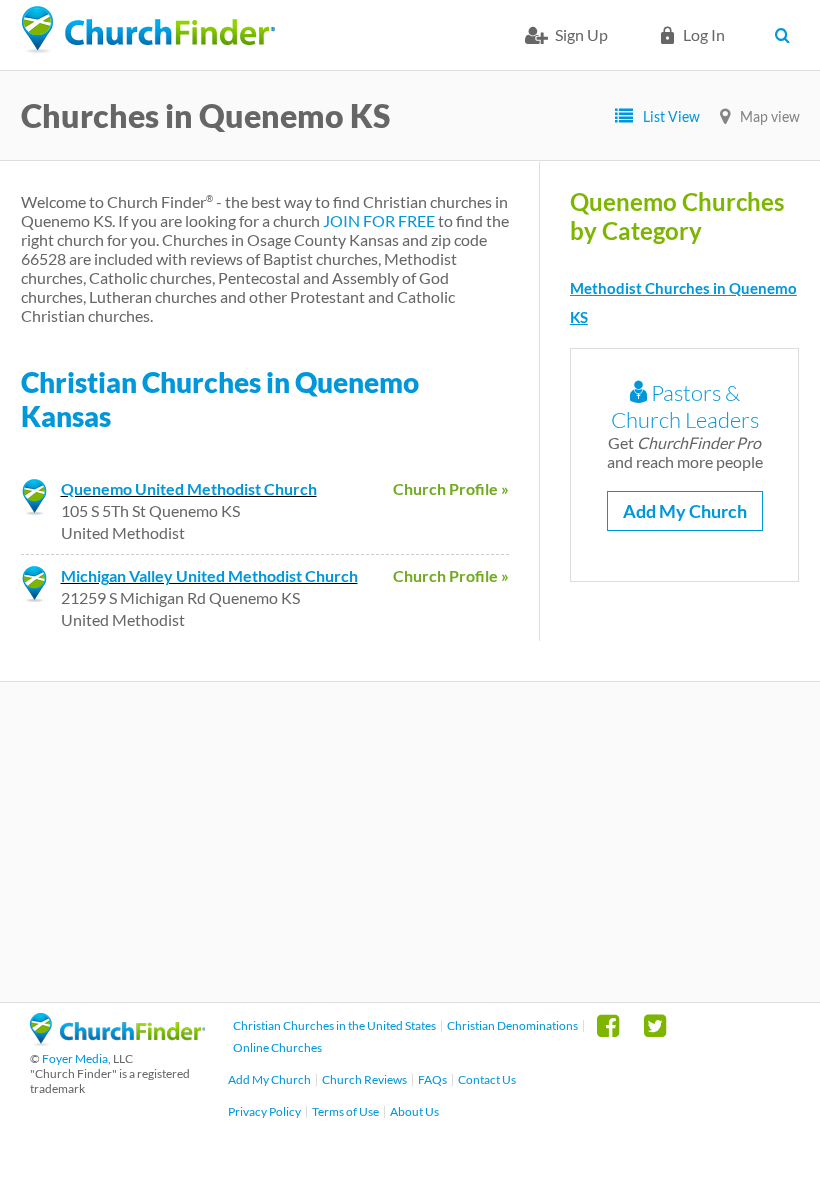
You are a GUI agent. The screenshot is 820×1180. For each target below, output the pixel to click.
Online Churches (277, 1047)
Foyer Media (75, 1058)
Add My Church (685, 511)
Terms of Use (345, 1111)
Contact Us (487, 1079)
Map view (770, 116)
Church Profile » (451, 488)
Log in (704, 34)
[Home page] (148, 30)
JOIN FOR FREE (379, 220)
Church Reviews (364, 1079)
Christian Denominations (512, 1025)
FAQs (432, 1079)
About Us (414, 1111)
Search (787, 35)
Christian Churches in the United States (334, 1025)
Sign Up (581, 34)
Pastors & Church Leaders (685, 406)
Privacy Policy (264, 1111)
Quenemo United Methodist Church (189, 488)
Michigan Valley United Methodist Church (209, 575)
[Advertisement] (410, 842)
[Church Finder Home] (117, 1039)
